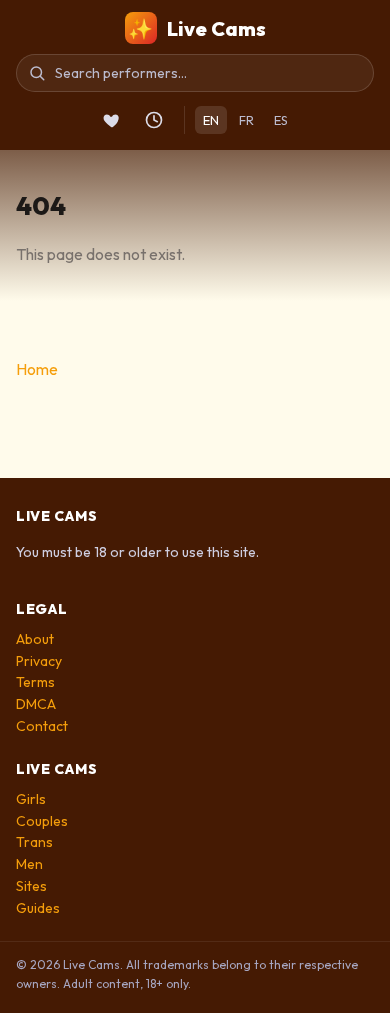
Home (37, 369)
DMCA (36, 704)
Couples (42, 821)
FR (246, 120)
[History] (154, 120)
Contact (42, 726)
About (35, 639)
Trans (34, 842)
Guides (38, 908)
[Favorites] (112, 120)
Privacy (39, 661)
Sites (31, 886)
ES (281, 120)
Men (29, 864)
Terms (35, 682)
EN (211, 120)
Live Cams (197, 28)
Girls (31, 799)
